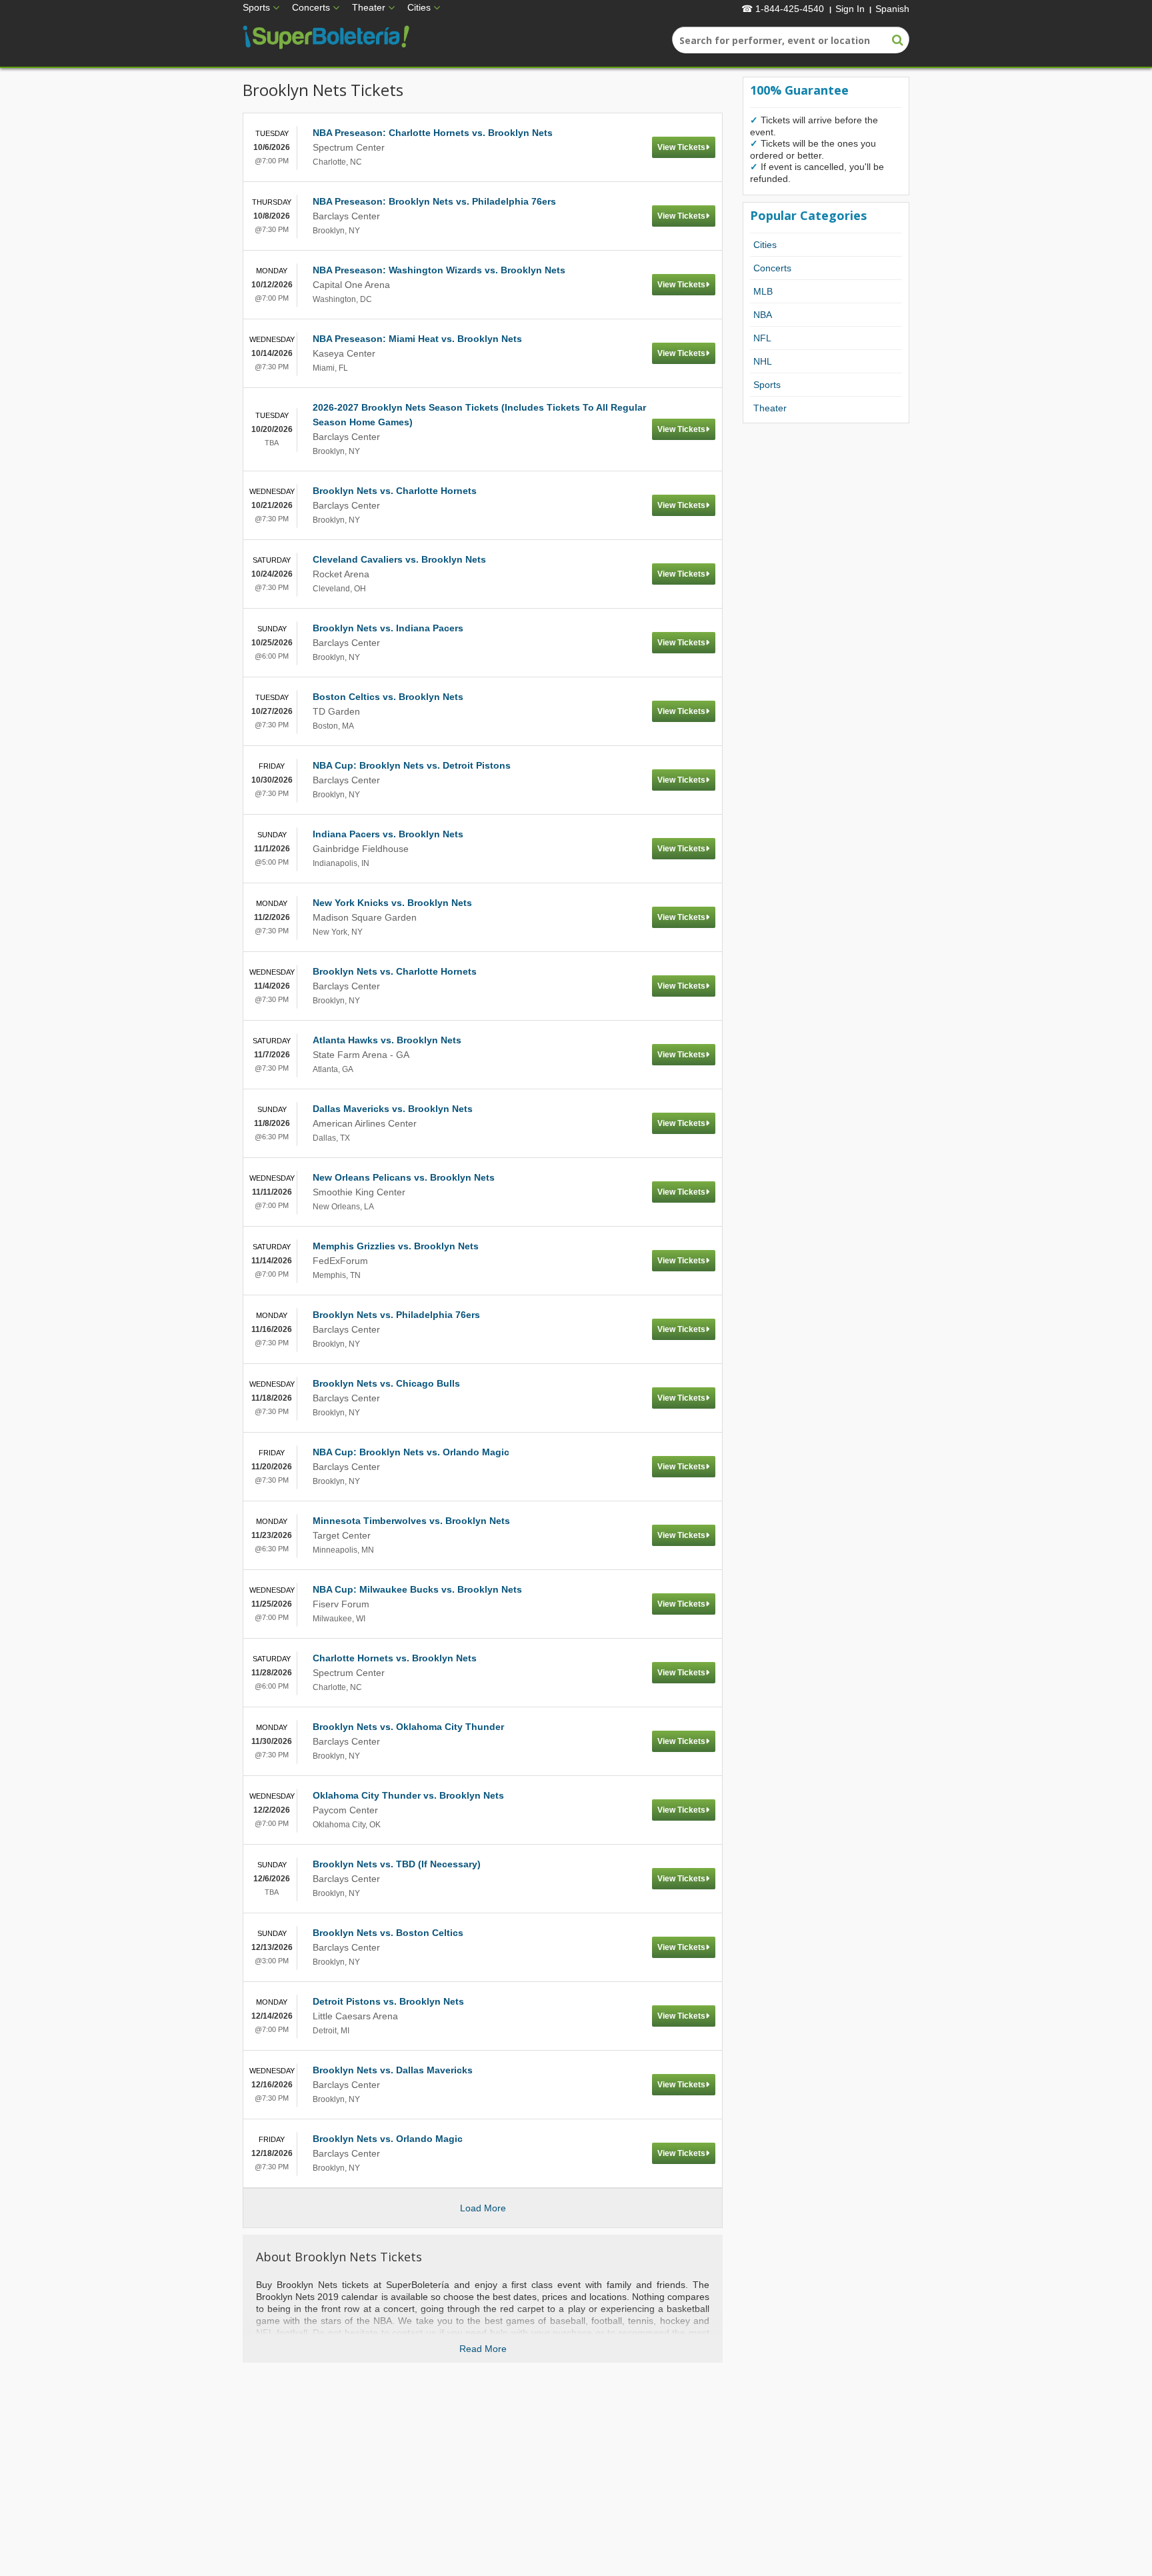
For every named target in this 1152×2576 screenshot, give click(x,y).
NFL (762, 338)
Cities (419, 7)
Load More (483, 2208)
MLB (763, 291)
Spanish (892, 9)
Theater (369, 7)
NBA (763, 315)
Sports (256, 7)
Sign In (850, 9)
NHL (763, 361)
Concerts (311, 7)
